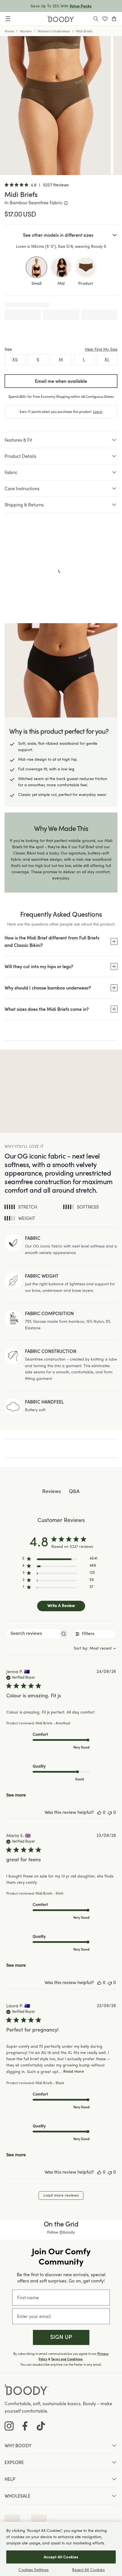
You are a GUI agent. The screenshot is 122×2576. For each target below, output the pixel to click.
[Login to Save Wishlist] (105, 19)
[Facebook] (25, 2426)
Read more (74, 2072)
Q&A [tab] (74, 1492)
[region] (60, 1560)
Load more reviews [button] (61, 2195)
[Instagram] (9, 2426)
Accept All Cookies (61, 2557)
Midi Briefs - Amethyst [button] (53, 1723)
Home (9, 31)
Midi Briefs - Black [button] (50, 2083)
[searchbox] (32, 1634)
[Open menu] (8, 19)
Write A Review (61, 1606)
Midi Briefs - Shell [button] (49, 1894)
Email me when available (61, 381)
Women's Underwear (54, 31)
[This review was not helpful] (110, 1813)
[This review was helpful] (99, 1813)
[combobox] (95, 1649)
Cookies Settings (33, 2570)
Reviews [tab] (52, 1492)
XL (107, 360)
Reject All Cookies (88, 2570)
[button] (61, 2337)
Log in (98, 411)
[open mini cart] (114, 19)
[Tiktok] (41, 2426)
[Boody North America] (61, 19)
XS (15, 360)
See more (16, 1795)
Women (26, 31)
